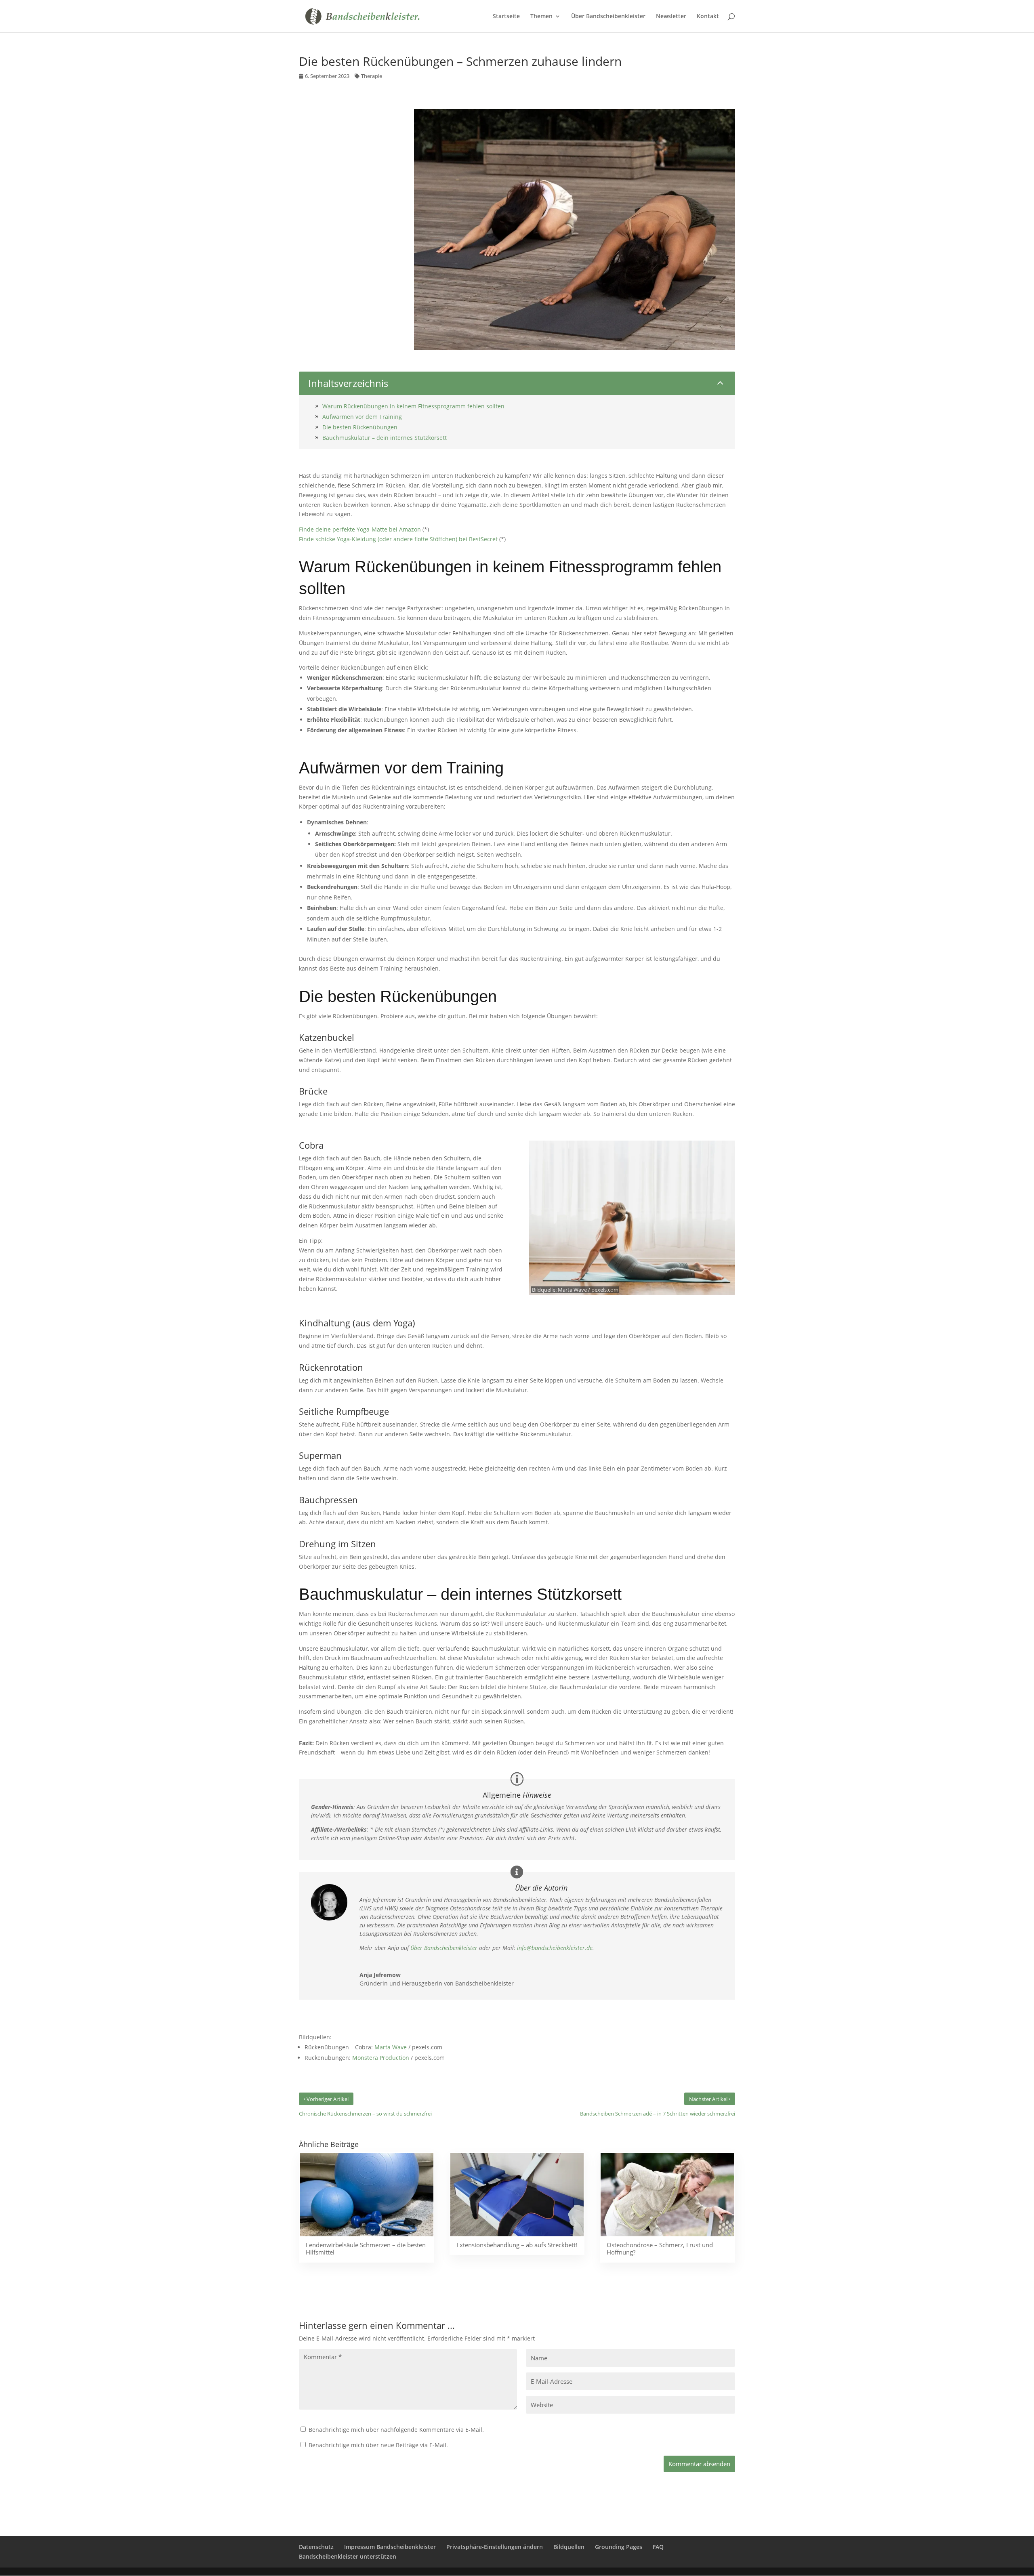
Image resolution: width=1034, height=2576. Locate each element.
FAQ (658, 2547)
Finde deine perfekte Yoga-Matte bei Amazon (360, 529)
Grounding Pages (619, 2547)
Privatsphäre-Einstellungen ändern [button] (495, 2547)
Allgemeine (517, 1795)
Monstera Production (381, 2058)
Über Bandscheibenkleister (444, 1948)
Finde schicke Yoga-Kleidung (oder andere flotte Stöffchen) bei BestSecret (398, 539)
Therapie (372, 76)
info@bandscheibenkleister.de (555, 1948)
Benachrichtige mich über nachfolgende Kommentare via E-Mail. (396, 2430)
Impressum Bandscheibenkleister (390, 2547)
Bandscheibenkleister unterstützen (348, 2556)
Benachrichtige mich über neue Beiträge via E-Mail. (378, 2445)
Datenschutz (316, 2547)
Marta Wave (572, 1290)
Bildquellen (569, 2547)
